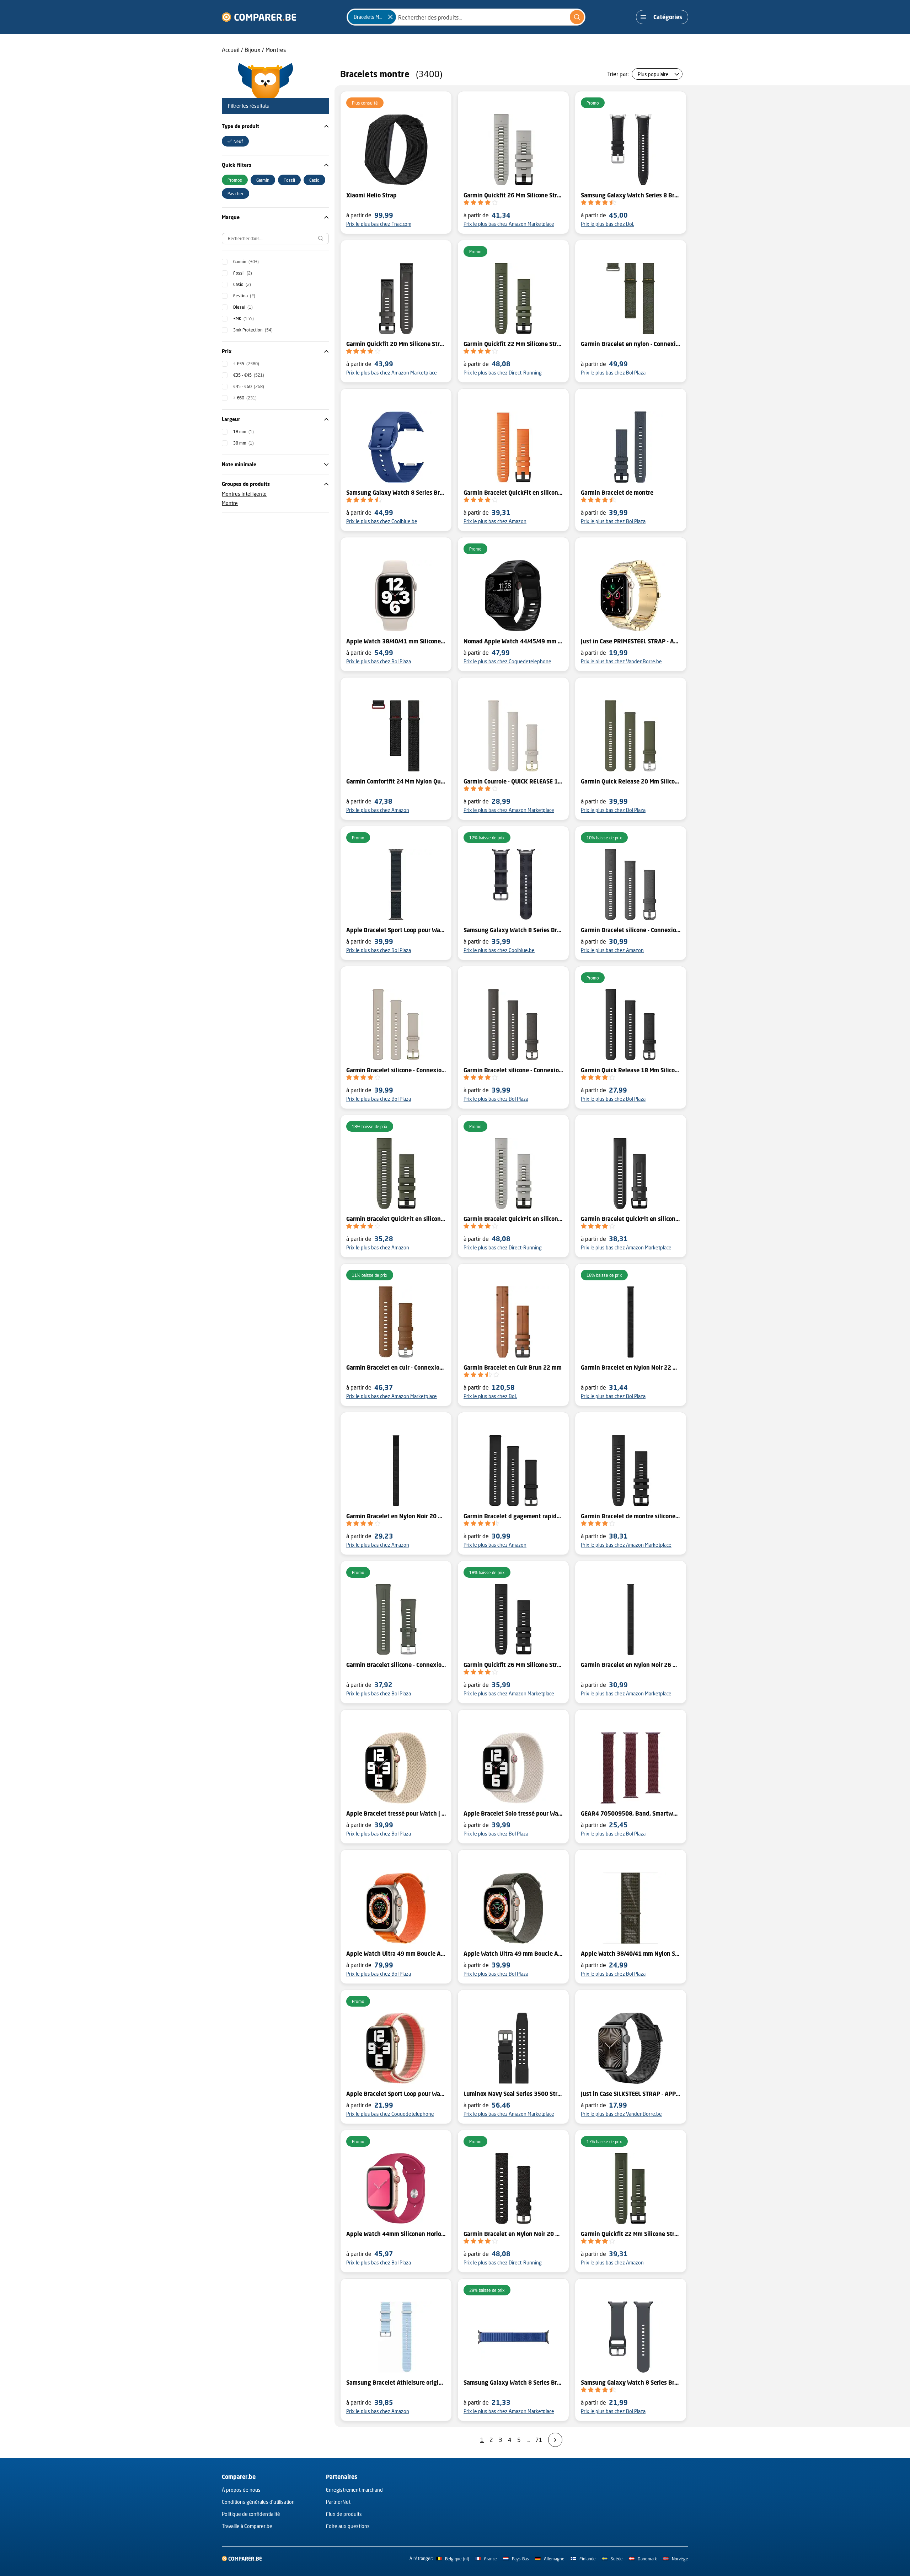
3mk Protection (253, 330)
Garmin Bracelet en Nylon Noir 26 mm (631, 1665)
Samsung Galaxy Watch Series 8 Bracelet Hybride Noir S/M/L (631, 195)
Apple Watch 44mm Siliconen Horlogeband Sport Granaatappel (396, 2234)
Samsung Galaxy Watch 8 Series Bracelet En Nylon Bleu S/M (513, 2383)
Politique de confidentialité (251, 2514)
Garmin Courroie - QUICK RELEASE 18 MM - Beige (513, 781)
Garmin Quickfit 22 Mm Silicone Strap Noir (631, 2234)
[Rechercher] (577, 17)
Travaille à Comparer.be (247, 2526)
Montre (230, 503)
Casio (242, 284)
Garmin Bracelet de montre (617, 493)
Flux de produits (344, 2514)
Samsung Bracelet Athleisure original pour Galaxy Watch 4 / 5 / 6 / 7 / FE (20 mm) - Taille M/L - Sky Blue (396, 2383)
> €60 (245, 398)
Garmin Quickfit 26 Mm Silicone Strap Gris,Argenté (513, 195)
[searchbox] (275, 239)
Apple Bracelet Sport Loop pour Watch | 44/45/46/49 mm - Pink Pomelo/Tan (396, 2094)
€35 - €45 (249, 375)
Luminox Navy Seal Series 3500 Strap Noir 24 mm (513, 2094)
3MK (243, 318)
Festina (244, 296)
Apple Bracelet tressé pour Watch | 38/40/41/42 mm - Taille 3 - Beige (396, 1813)
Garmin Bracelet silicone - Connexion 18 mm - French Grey (396, 1070)
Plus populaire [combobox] (653, 74)
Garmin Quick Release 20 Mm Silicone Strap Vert (631, 781)
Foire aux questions (348, 2526)
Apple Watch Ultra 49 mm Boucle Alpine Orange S (396, 1954)
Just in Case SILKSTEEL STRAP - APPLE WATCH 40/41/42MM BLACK (631, 2094)
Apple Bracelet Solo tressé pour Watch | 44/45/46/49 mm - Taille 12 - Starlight (513, 1813)
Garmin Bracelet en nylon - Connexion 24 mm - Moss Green (631, 344)
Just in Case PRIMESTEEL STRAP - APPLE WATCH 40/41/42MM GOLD (631, 641)
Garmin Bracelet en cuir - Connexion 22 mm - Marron (396, 1367)
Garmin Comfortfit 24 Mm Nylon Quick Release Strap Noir (396, 781)
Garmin (246, 262)
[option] (235, 141)
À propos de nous (241, 2490)
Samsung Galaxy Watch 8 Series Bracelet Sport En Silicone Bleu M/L (396, 493)
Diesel (243, 307)
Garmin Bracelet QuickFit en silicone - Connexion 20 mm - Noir (631, 1219)
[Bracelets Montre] (390, 17)
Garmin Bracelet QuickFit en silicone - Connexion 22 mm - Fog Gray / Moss (513, 1219)
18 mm (243, 432)
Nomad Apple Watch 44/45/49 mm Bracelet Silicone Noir (513, 641)
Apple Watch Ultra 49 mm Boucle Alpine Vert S (513, 1954)
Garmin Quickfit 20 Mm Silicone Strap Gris (396, 344)
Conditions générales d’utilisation (258, 2502)
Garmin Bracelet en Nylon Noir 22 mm (631, 1367)
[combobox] (466, 17)
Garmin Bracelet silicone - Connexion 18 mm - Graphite (513, 1070)
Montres (276, 50)
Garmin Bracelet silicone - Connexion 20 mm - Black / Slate (631, 930)
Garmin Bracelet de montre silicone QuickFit (631, 1516)
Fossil (243, 273)
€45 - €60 (249, 386)
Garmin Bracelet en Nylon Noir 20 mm (396, 1516)
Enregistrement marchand (354, 2490)
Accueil (231, 50)
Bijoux (253, 50)
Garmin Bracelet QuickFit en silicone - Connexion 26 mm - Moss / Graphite (396, 1219)
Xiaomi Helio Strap (371, 195)
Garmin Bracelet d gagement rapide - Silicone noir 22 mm (513, 1516)
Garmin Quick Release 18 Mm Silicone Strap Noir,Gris (631, 1070)
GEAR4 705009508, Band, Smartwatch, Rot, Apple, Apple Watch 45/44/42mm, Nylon (631, 1813)
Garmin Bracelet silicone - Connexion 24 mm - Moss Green (396, 1665)
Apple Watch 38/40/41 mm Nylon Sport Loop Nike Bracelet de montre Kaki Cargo (631, 1954)
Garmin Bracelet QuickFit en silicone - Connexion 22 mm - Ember (513, 493)
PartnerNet (338, 2502)
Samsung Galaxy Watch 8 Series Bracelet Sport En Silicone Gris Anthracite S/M (631, 2383)
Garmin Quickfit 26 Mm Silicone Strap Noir (513, 1665)
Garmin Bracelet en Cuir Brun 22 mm (513, 1367)
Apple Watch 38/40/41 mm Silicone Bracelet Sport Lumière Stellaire (396, 641)
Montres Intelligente (244, 494)
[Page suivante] (555, 2440)
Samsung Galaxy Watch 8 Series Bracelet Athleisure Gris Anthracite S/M (513, 930)
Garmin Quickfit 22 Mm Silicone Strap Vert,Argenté (513, 344)
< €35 (246, 364)
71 (539, 2440)
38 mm (243, 443)
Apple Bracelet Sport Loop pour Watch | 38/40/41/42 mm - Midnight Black (396, 930)
